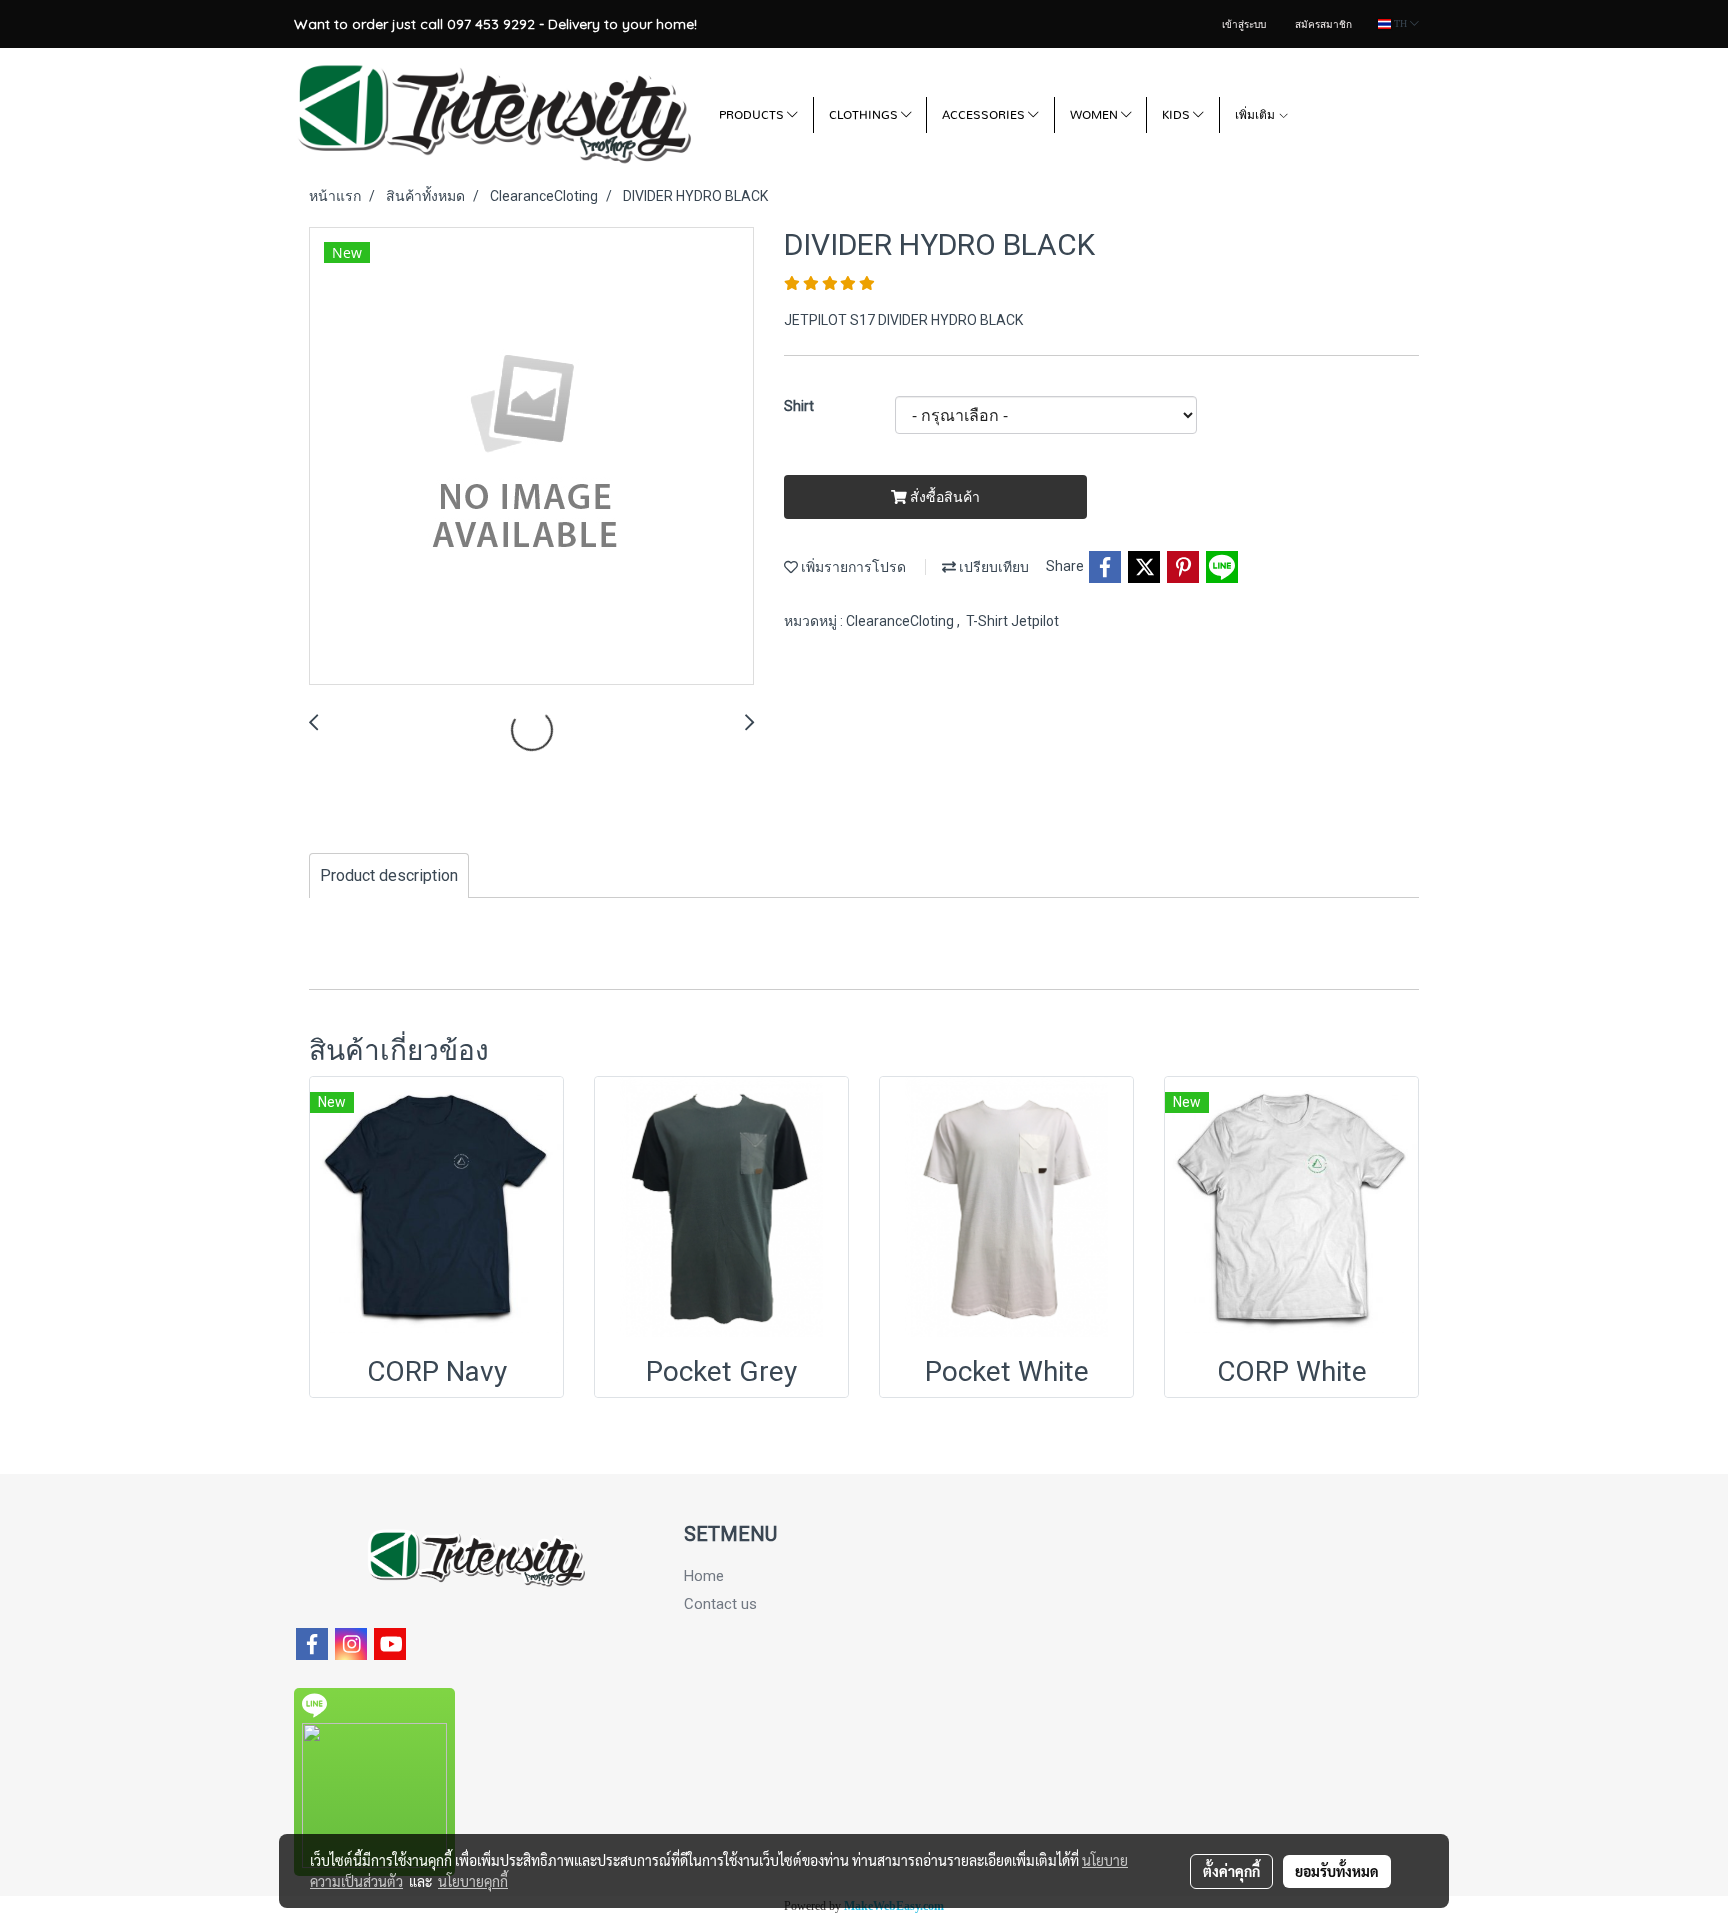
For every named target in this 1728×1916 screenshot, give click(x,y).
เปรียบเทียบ (992, 567)
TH (1400, 23)
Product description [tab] (389, 875)
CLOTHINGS (865, 115)
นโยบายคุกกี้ (473, 1881)
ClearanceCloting (901, 621)
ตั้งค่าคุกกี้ (1231, 1871)
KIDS (1177, 115)
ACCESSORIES (985, 115)
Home (704, 1576)
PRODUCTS (753, 115)
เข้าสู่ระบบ (1244, 24)
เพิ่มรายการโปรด (852, 567)
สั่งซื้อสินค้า (943, 497)
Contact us (720, 1604)
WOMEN (1095, 115)
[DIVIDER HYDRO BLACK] (531, 457)
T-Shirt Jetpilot (1012, 621)
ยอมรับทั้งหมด (1337, 1871)
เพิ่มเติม (1256, 115)
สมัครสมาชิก (1323, 24)
